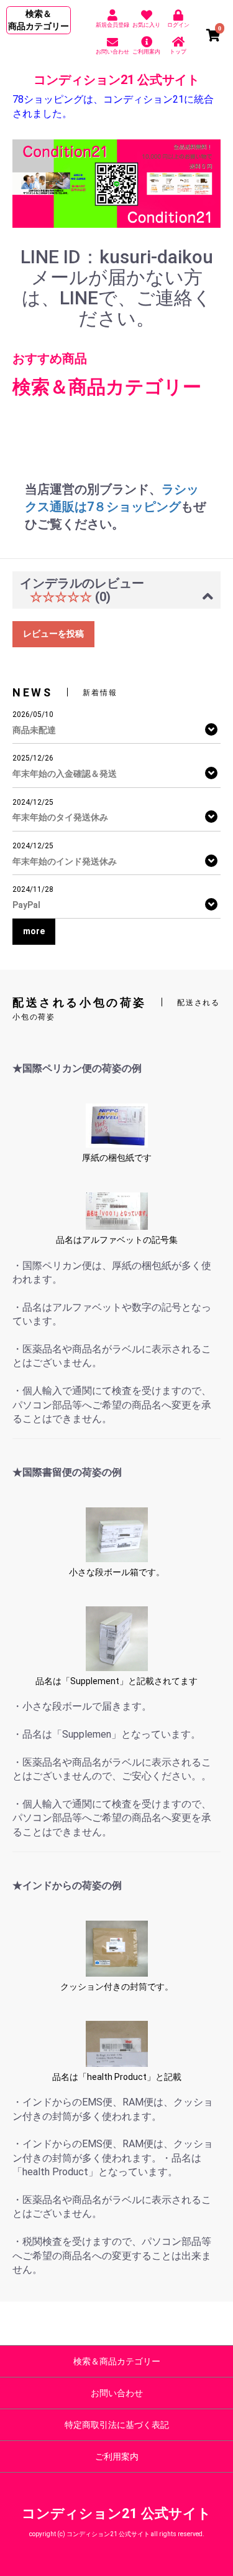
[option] (116, 184)
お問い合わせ (117, 2393)
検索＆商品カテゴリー (117, 2361)
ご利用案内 (117, 2457)
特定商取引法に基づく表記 (117, 2425)
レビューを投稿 (53, 634)
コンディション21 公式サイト (116, 80)
